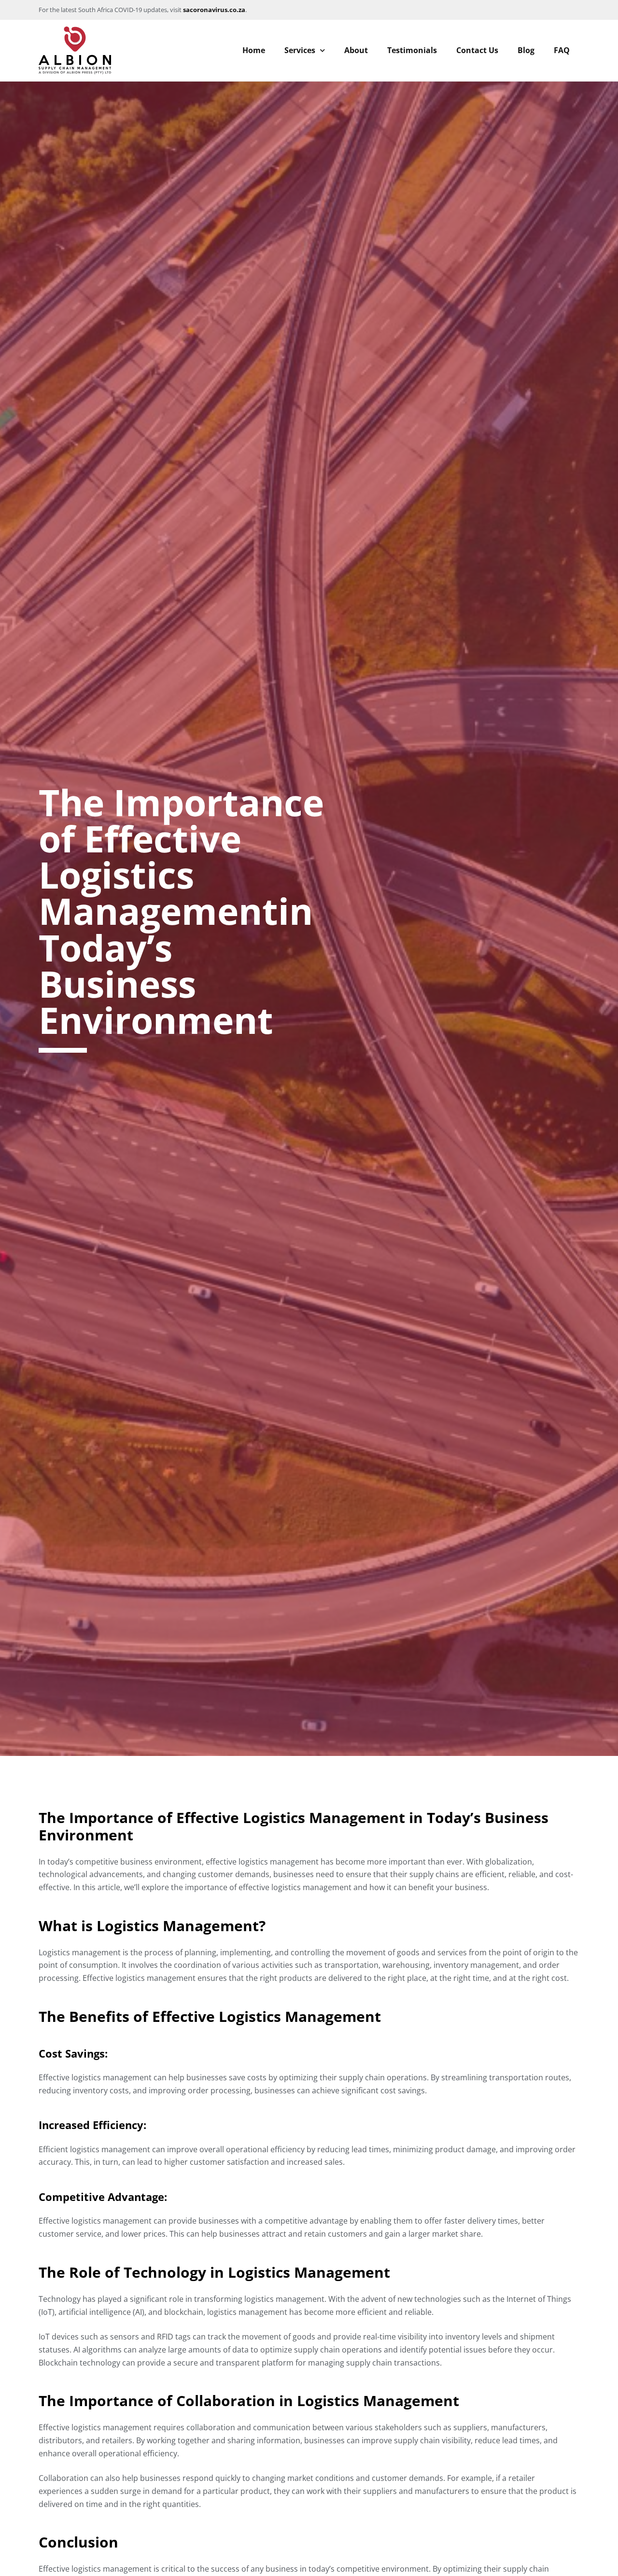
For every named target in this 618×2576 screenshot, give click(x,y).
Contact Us (477, 50)
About (356, 50)
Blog (526, 50)
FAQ (562, 50)
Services (300, 50)
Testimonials (412, 50)
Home (254, 50)
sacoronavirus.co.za (214, 10)
